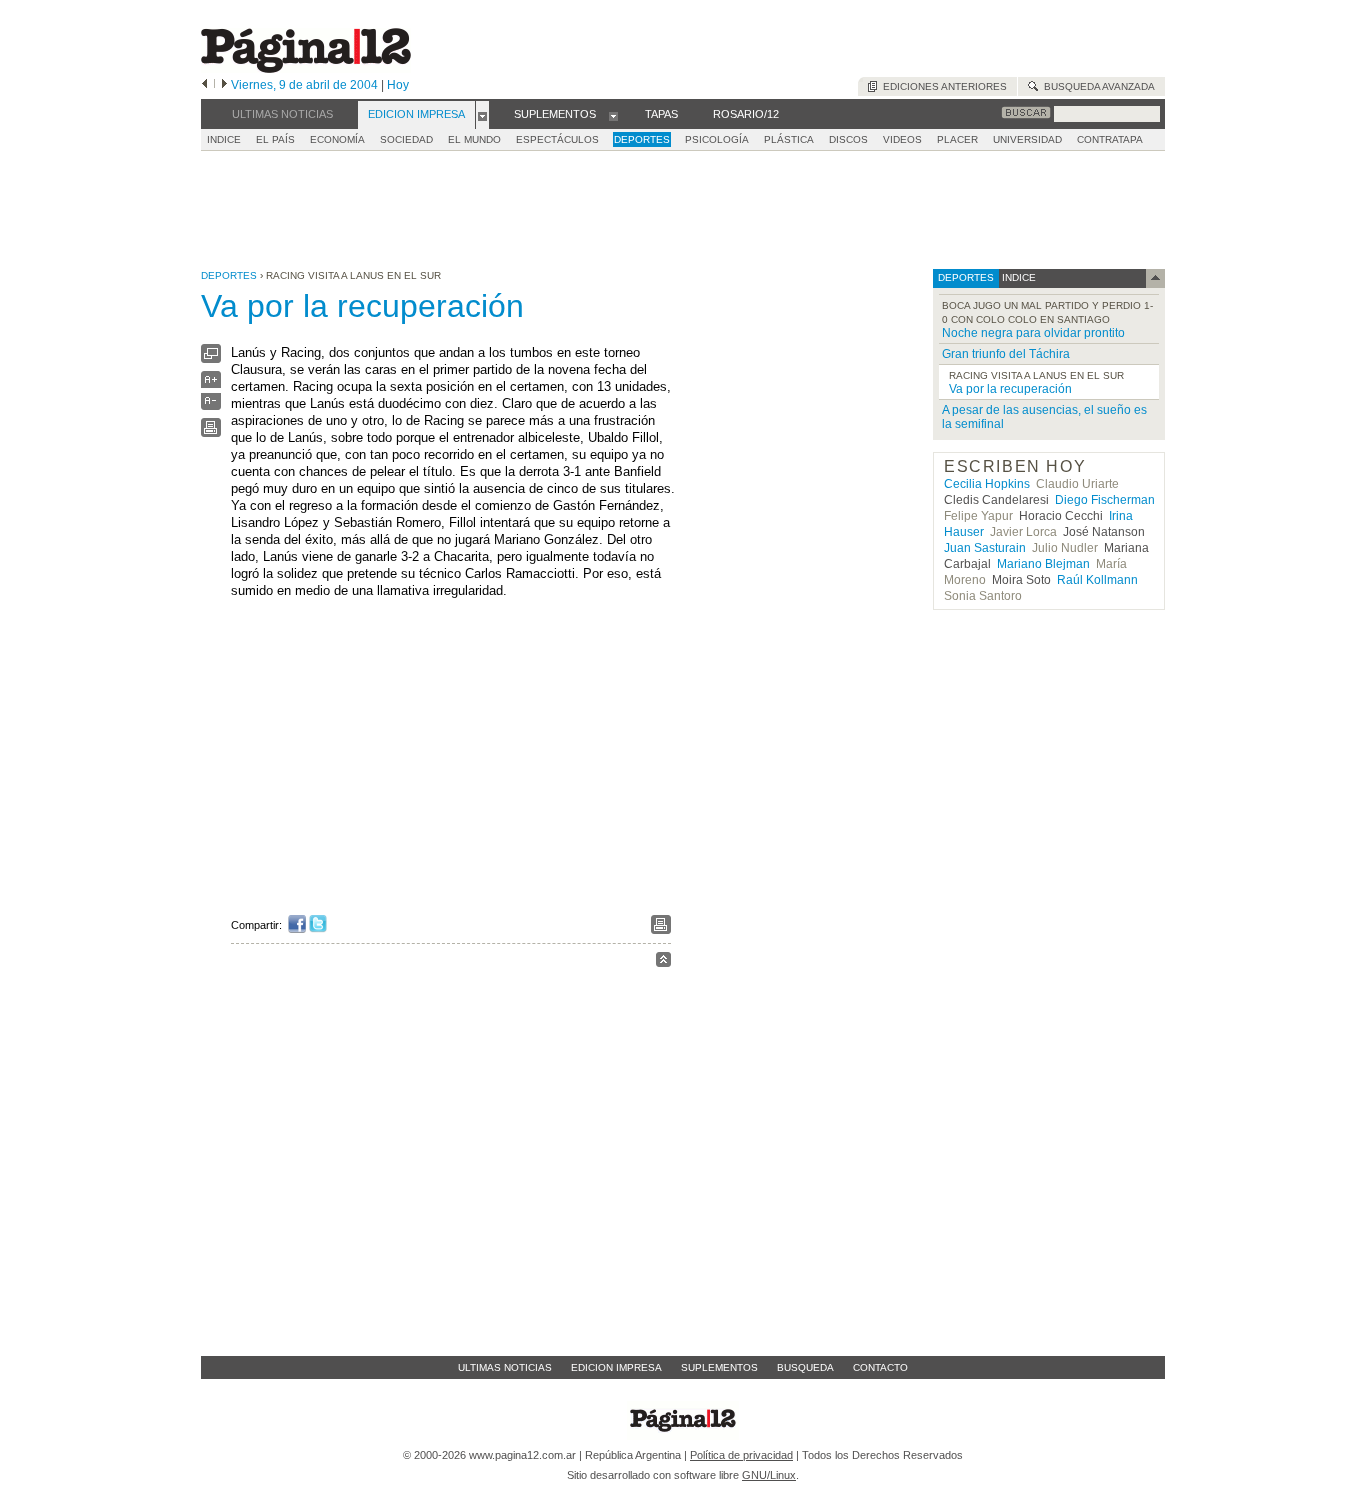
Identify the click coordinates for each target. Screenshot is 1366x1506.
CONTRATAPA (1110, 139)
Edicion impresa (616, 1367)
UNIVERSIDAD (1027, 139)
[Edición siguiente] (224, 85)
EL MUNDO (474, 139)
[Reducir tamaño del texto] (211, 405)
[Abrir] (482, 115)
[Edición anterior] (204, 85)
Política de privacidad (741, 1455)
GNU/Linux (769, 1475)
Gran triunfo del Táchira (1006, 354)
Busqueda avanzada (1096, 86)
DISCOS (848, 139)
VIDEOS (902, 139)
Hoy (398, 85)
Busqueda (805, 1367)
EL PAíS (275, 139)
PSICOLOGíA (717, 139)
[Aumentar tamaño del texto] (211, 384)
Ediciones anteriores (942, 86)
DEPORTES (642, 139)
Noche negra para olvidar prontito (1033, 333)
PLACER (957, 139)
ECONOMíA (337, 139)
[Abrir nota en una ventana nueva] (211, 358)
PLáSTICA (789, 139)
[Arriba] (663, 962)
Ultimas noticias (505, 1367)
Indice (224, 139)
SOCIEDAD (406, 139)
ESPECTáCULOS (557, 139)
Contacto (880, 1367)
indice (1017, 277)
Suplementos (719, 1367)
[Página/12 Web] (306, 68)
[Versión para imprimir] (211, 432)
